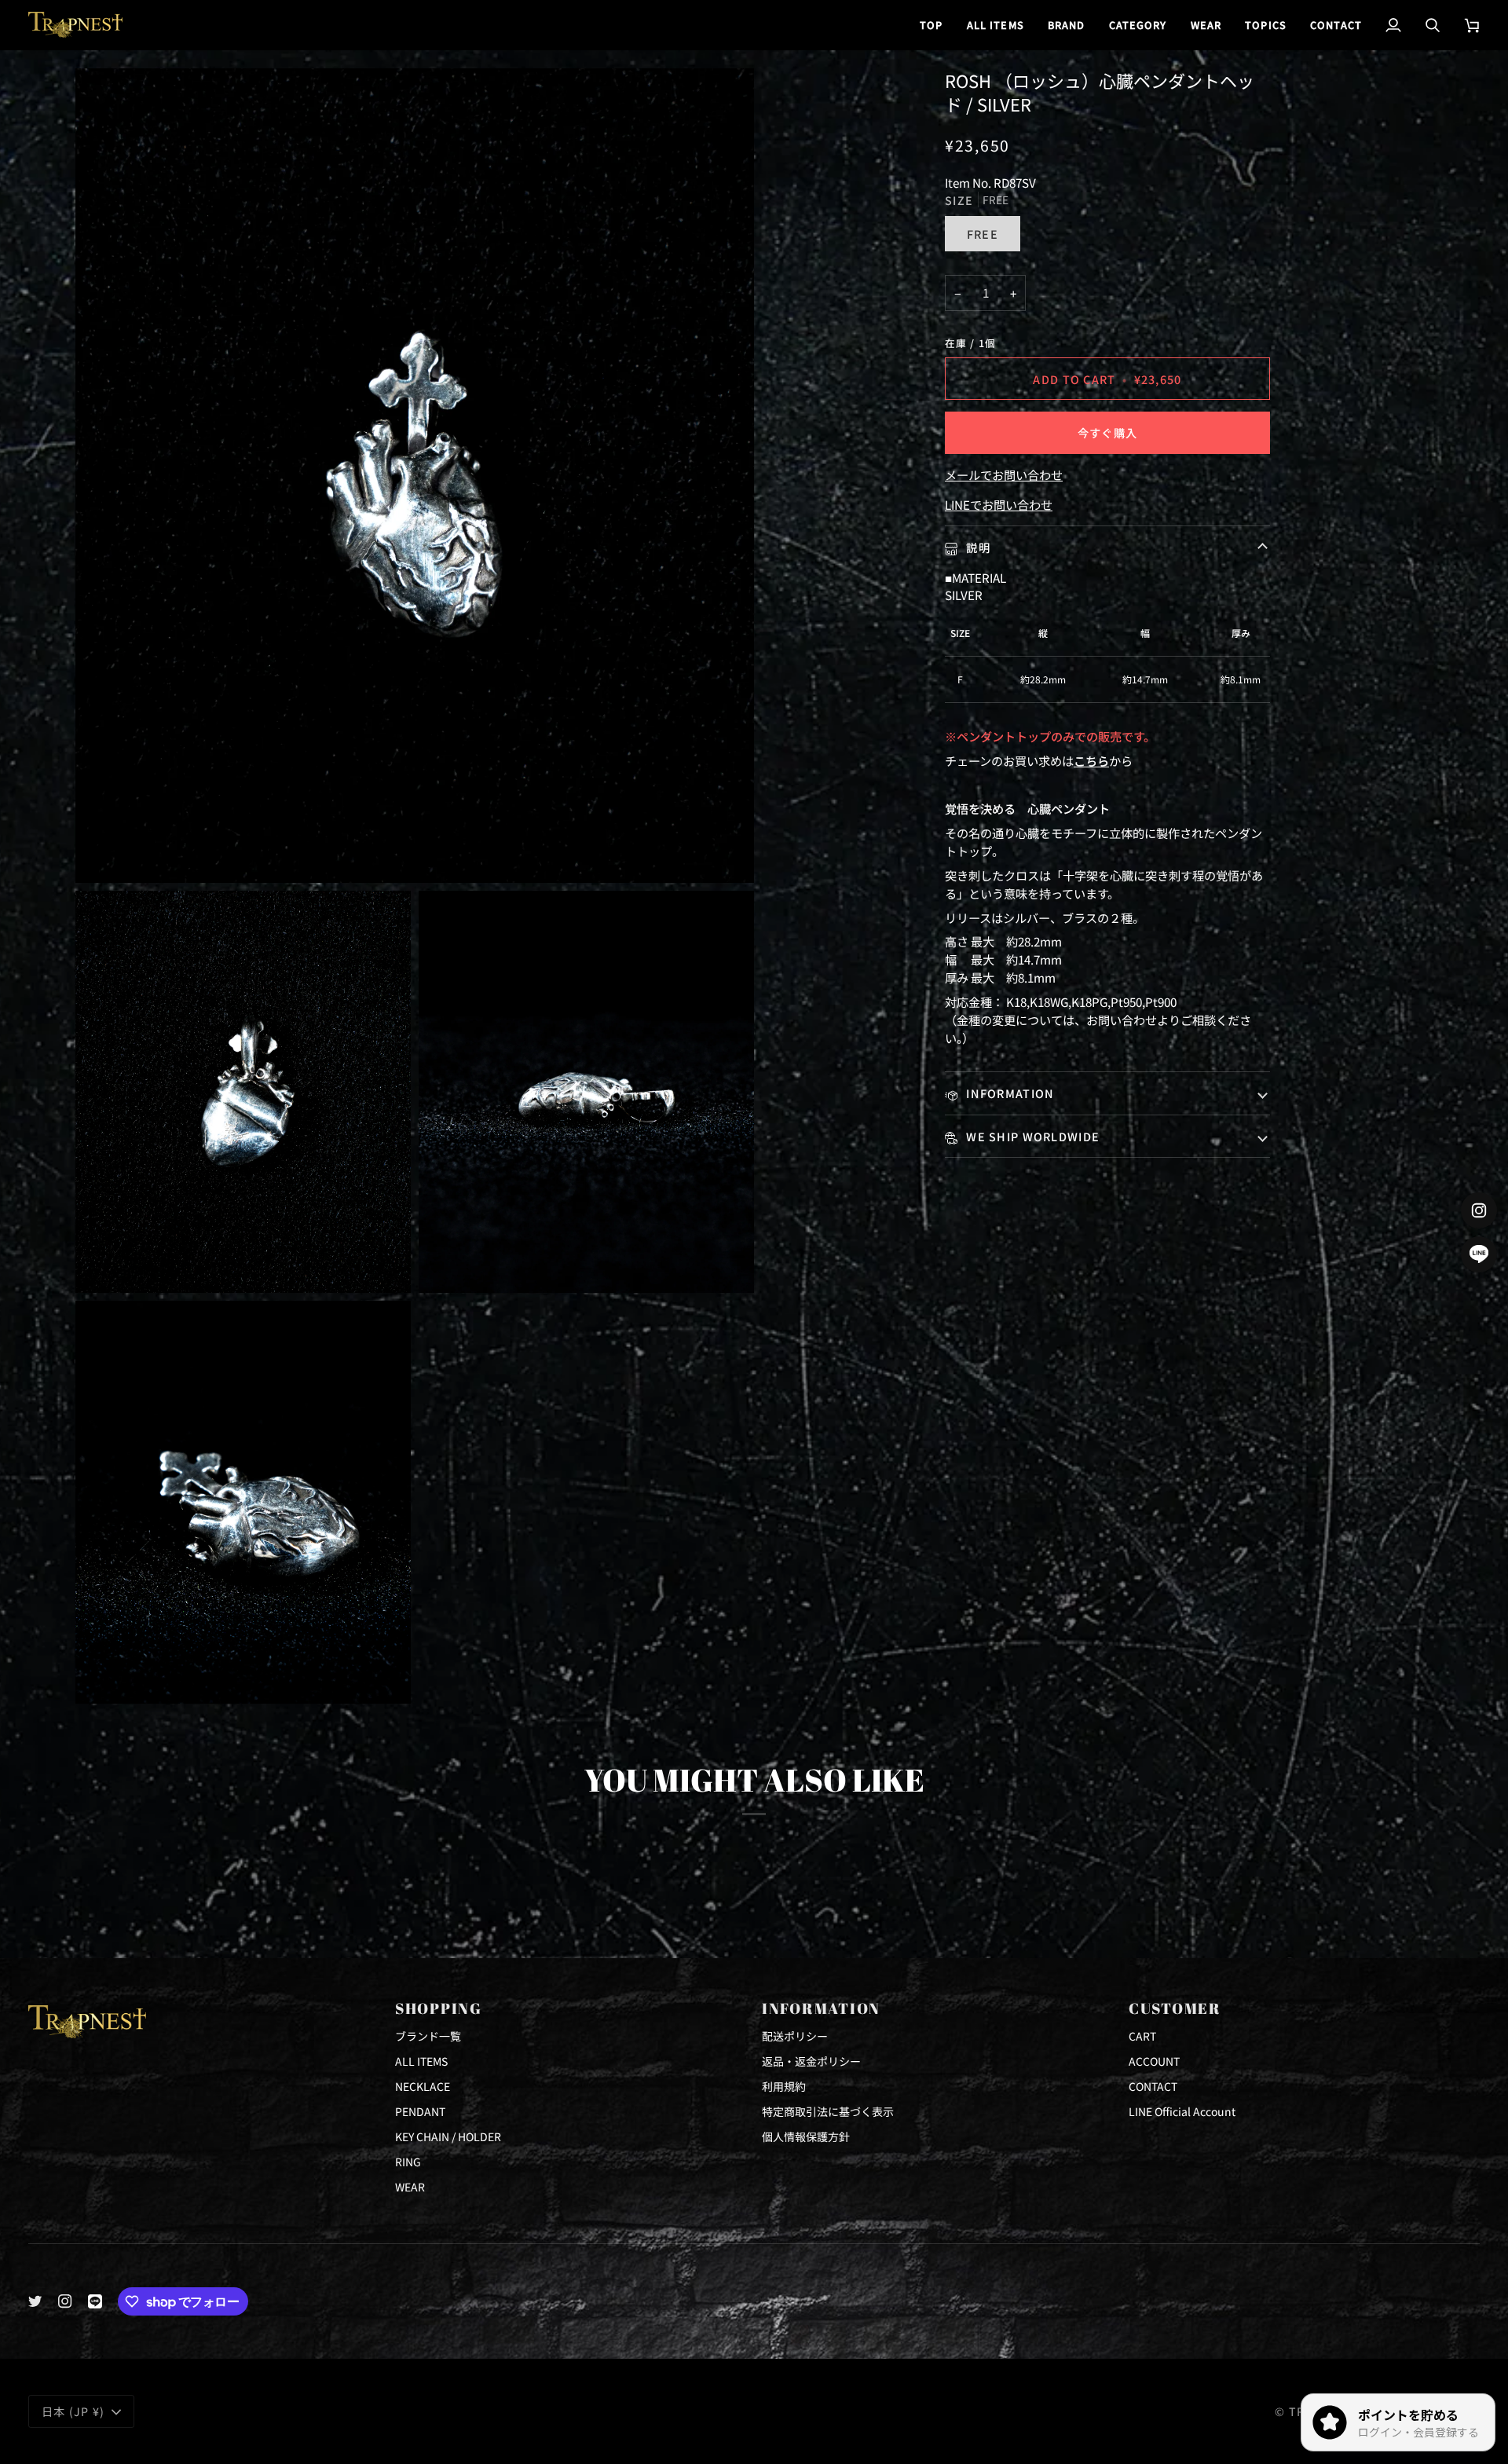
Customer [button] (1175, 2008)
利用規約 (784, 2086)
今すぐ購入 (1107, 432)
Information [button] (821, 2008)
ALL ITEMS (421, 2061)
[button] (1067, 25)
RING (408, 2162)
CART (1142, 2036)
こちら (1091, 760)
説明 (977, 547)
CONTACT (1153, 2086)
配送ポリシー (795, 2036)
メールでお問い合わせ (1004, 474)
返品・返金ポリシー (811, 2061)
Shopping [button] (439, 2008)
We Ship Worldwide (1031, 1136)
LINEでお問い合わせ (999, 504)
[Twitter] (35, 2301)
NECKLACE (423, 2086)
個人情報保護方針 (806, 2136)
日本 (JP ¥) (73, 2411)
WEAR (410, 2187)
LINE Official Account (1182, 2111)
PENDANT (420, 2111)
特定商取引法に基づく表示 (828, 2111)
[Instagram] (65, 2301)
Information (1008, 1093)
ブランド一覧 (428, 2036)
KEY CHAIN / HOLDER (448, 2136)
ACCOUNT (1154, 2061)
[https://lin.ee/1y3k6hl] (95, 2301)
